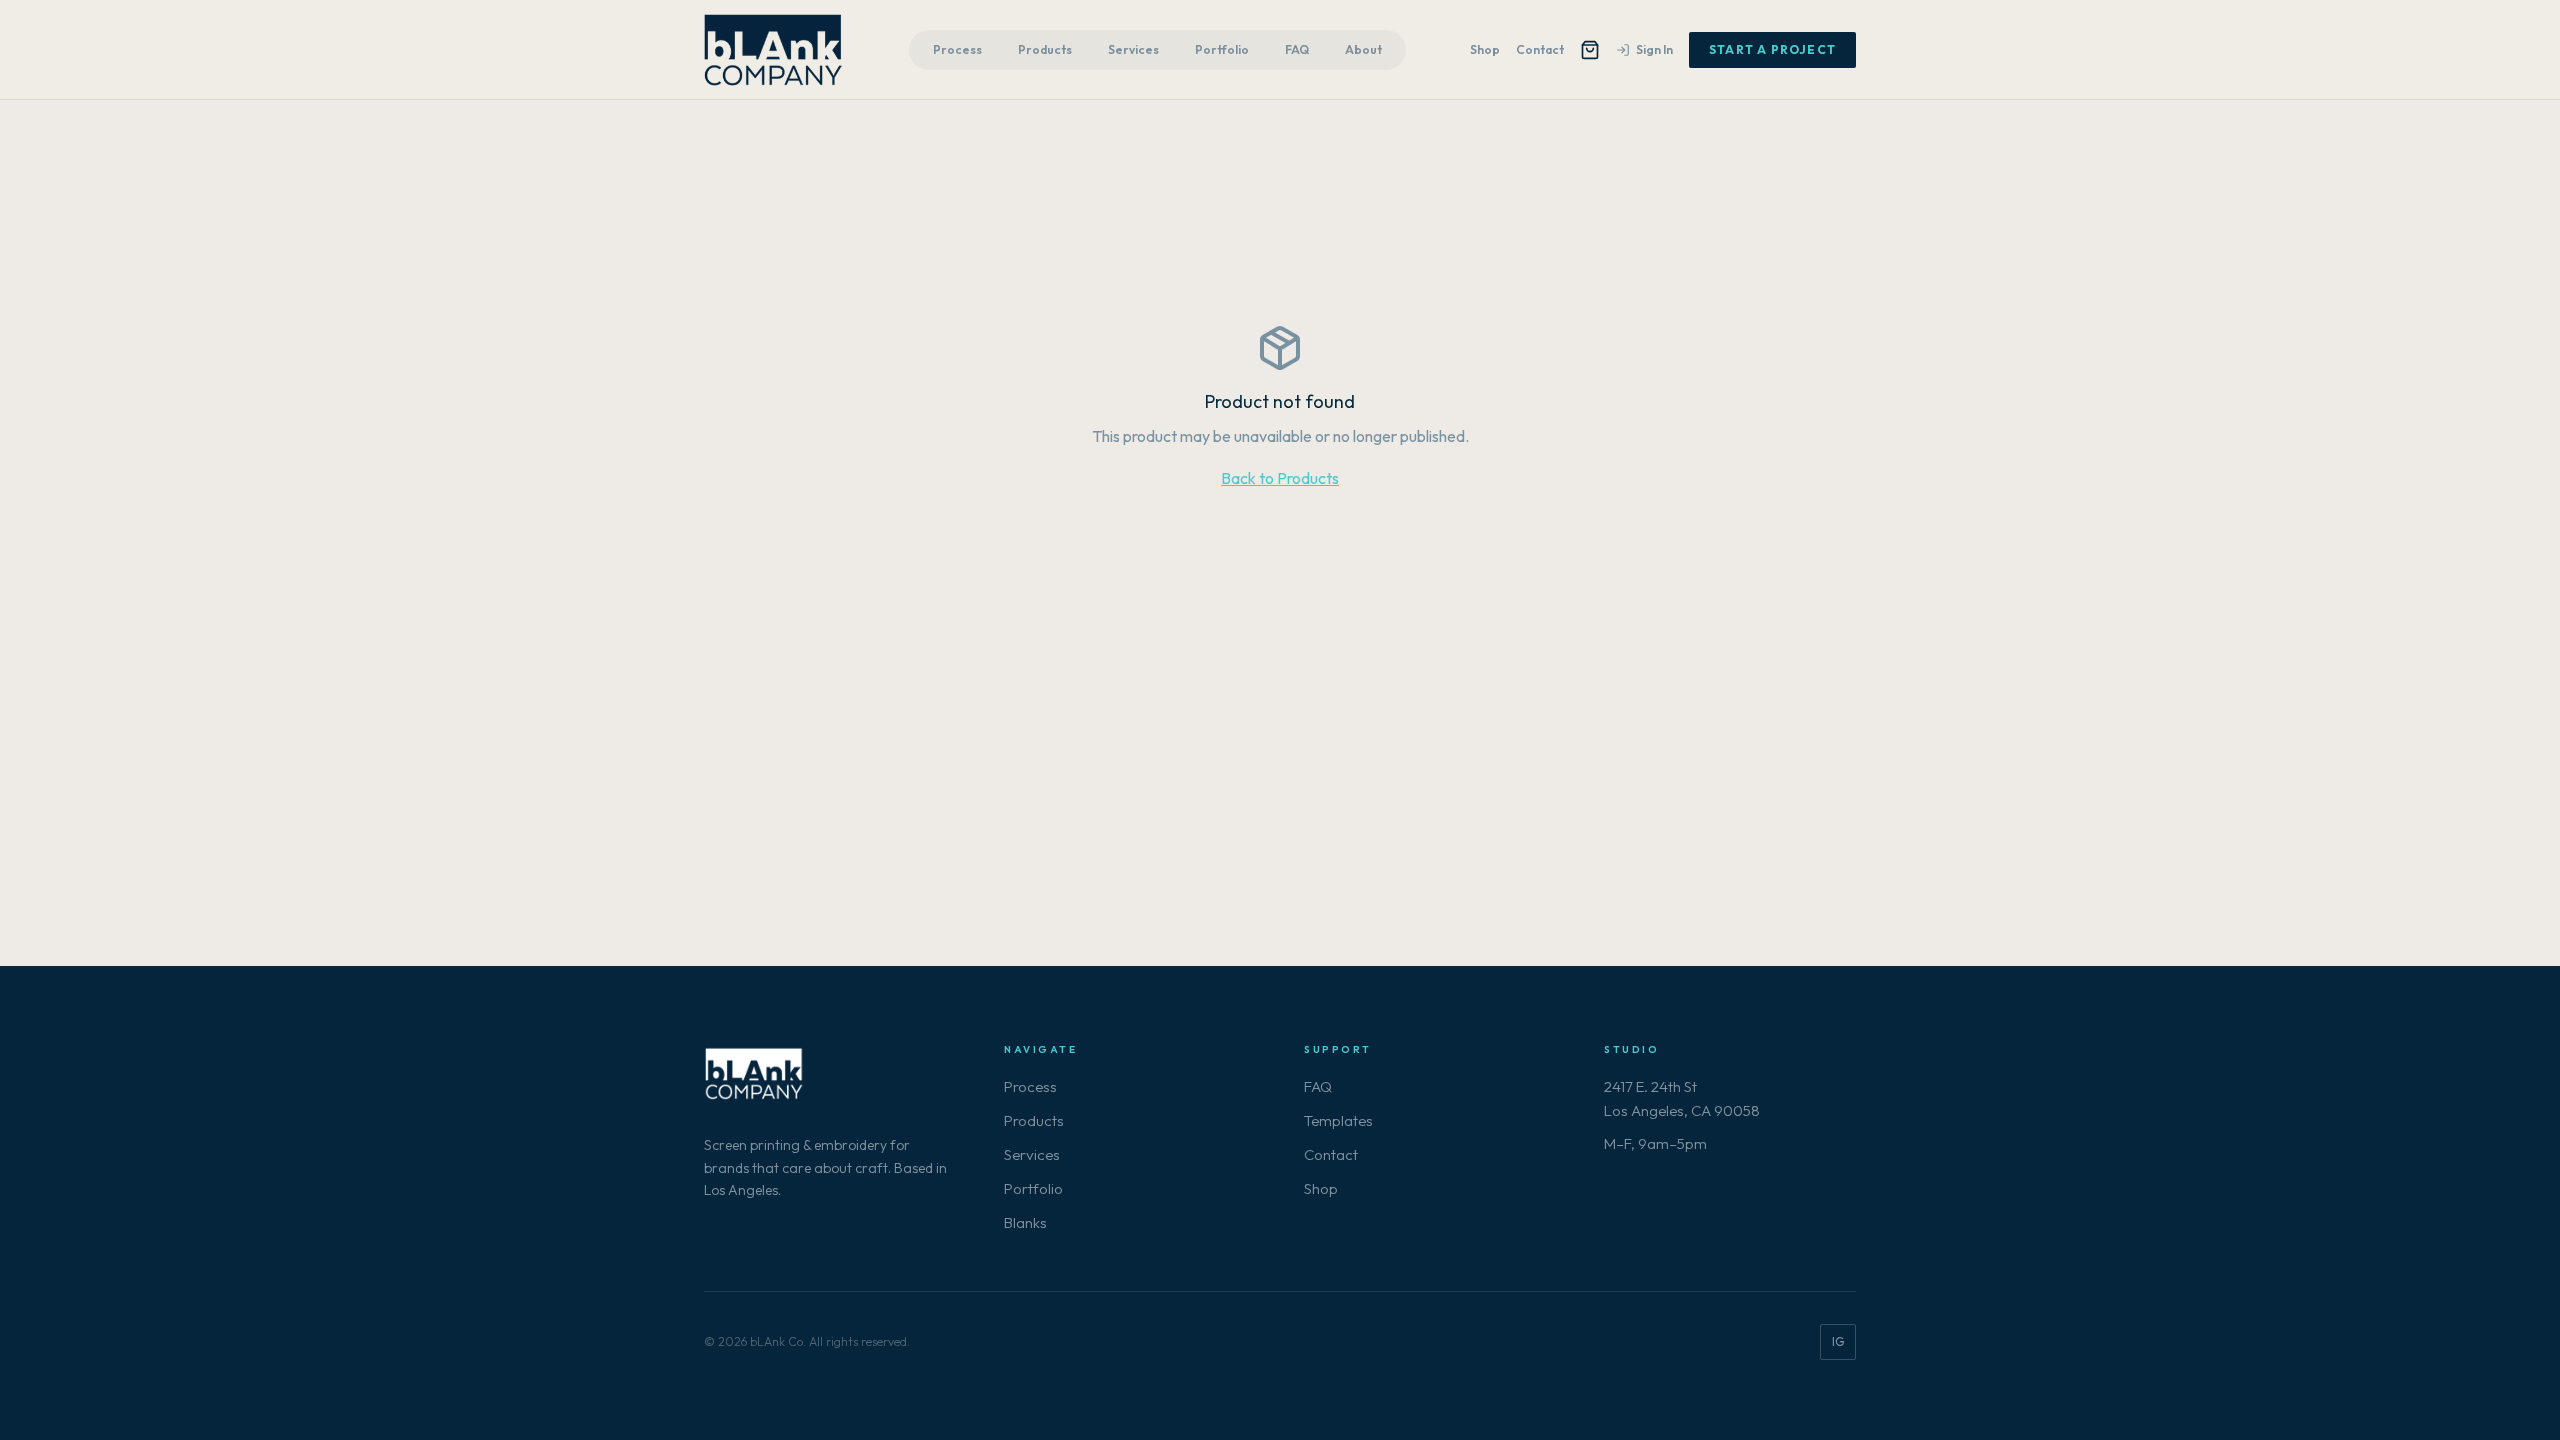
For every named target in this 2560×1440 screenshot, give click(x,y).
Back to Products (1280, 478)
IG (1838, 1341)
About (1363, 49)
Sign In (1654, 49)
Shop (1485, 49)
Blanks (1025, 1222)
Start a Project (1772, 49)
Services (1133, 49)
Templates (1338, 1120)
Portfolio (1222, 49)
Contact (1540, 49)
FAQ (1297, 49)
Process (957, 49)
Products (1045, 49)
